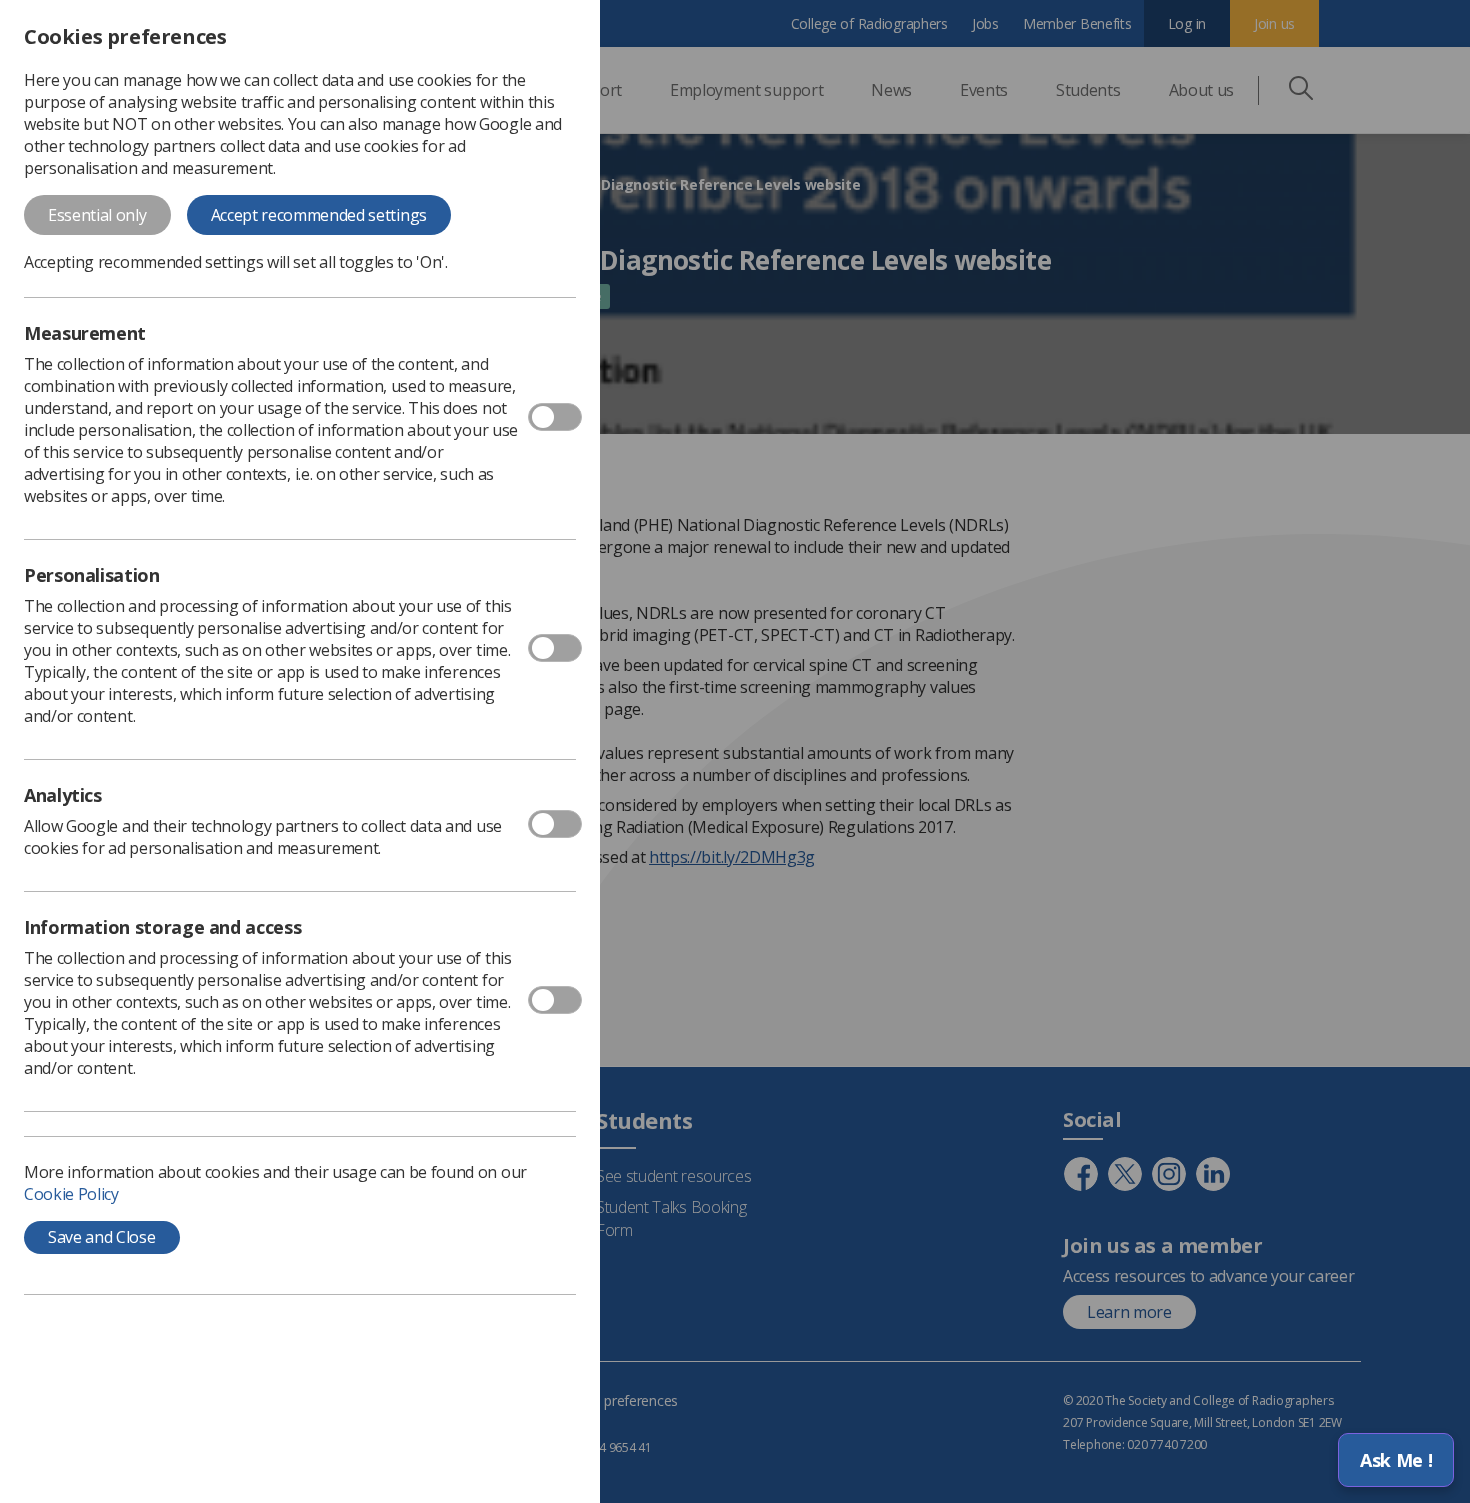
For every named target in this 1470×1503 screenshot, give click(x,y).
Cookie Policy (71, 1194)
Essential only (97, 215)
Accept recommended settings (319, 215)
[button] (1396, 1460)
